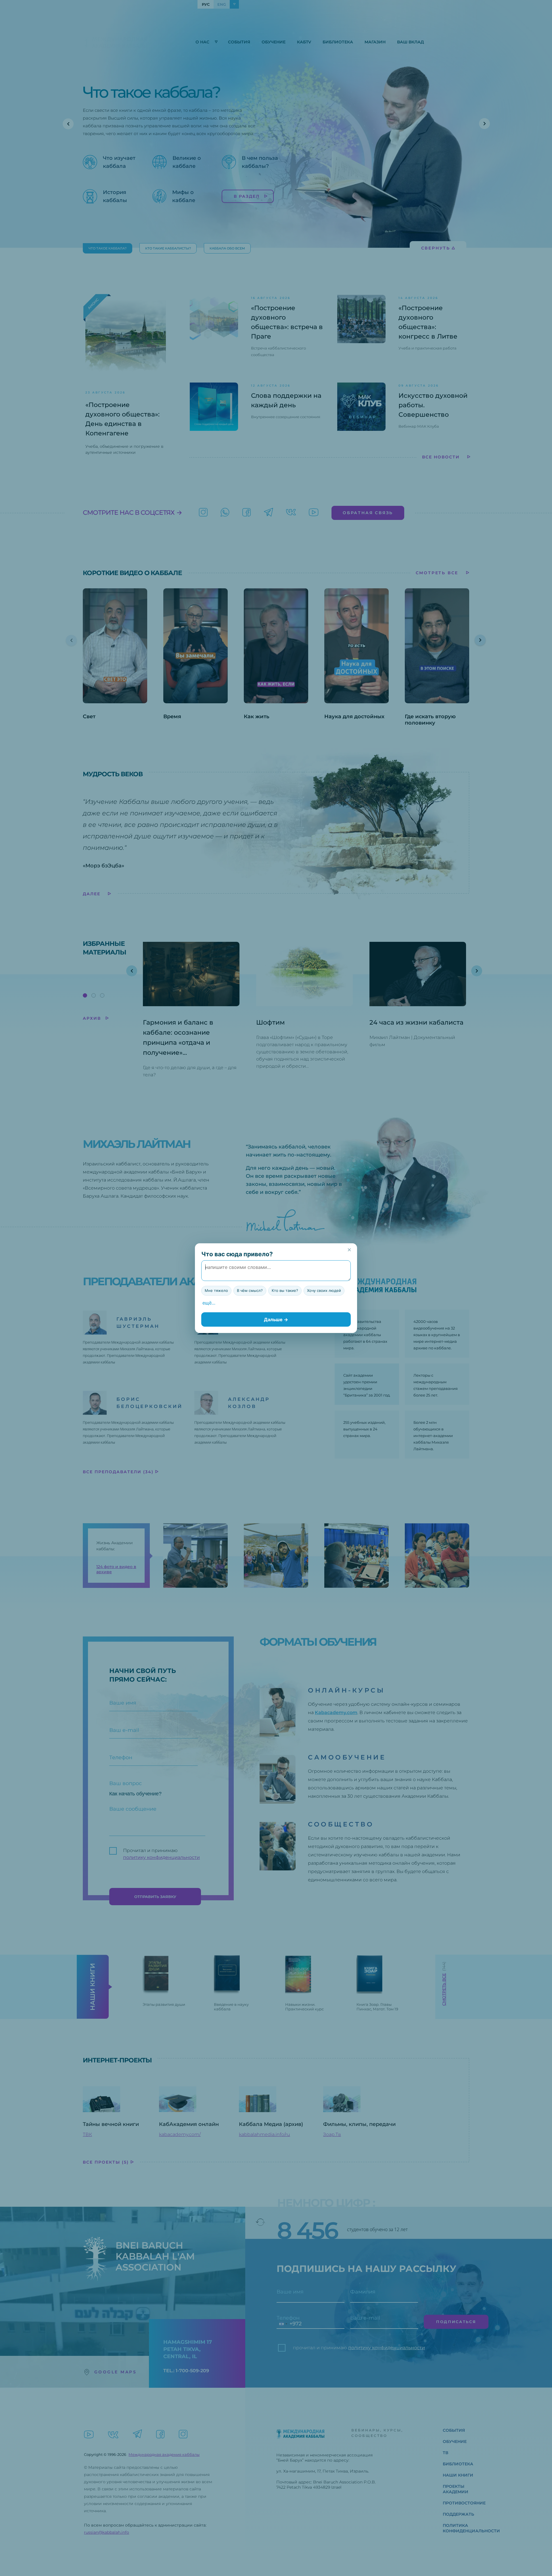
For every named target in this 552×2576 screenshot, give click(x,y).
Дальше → (276, 1319)
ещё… (209, 1303)
